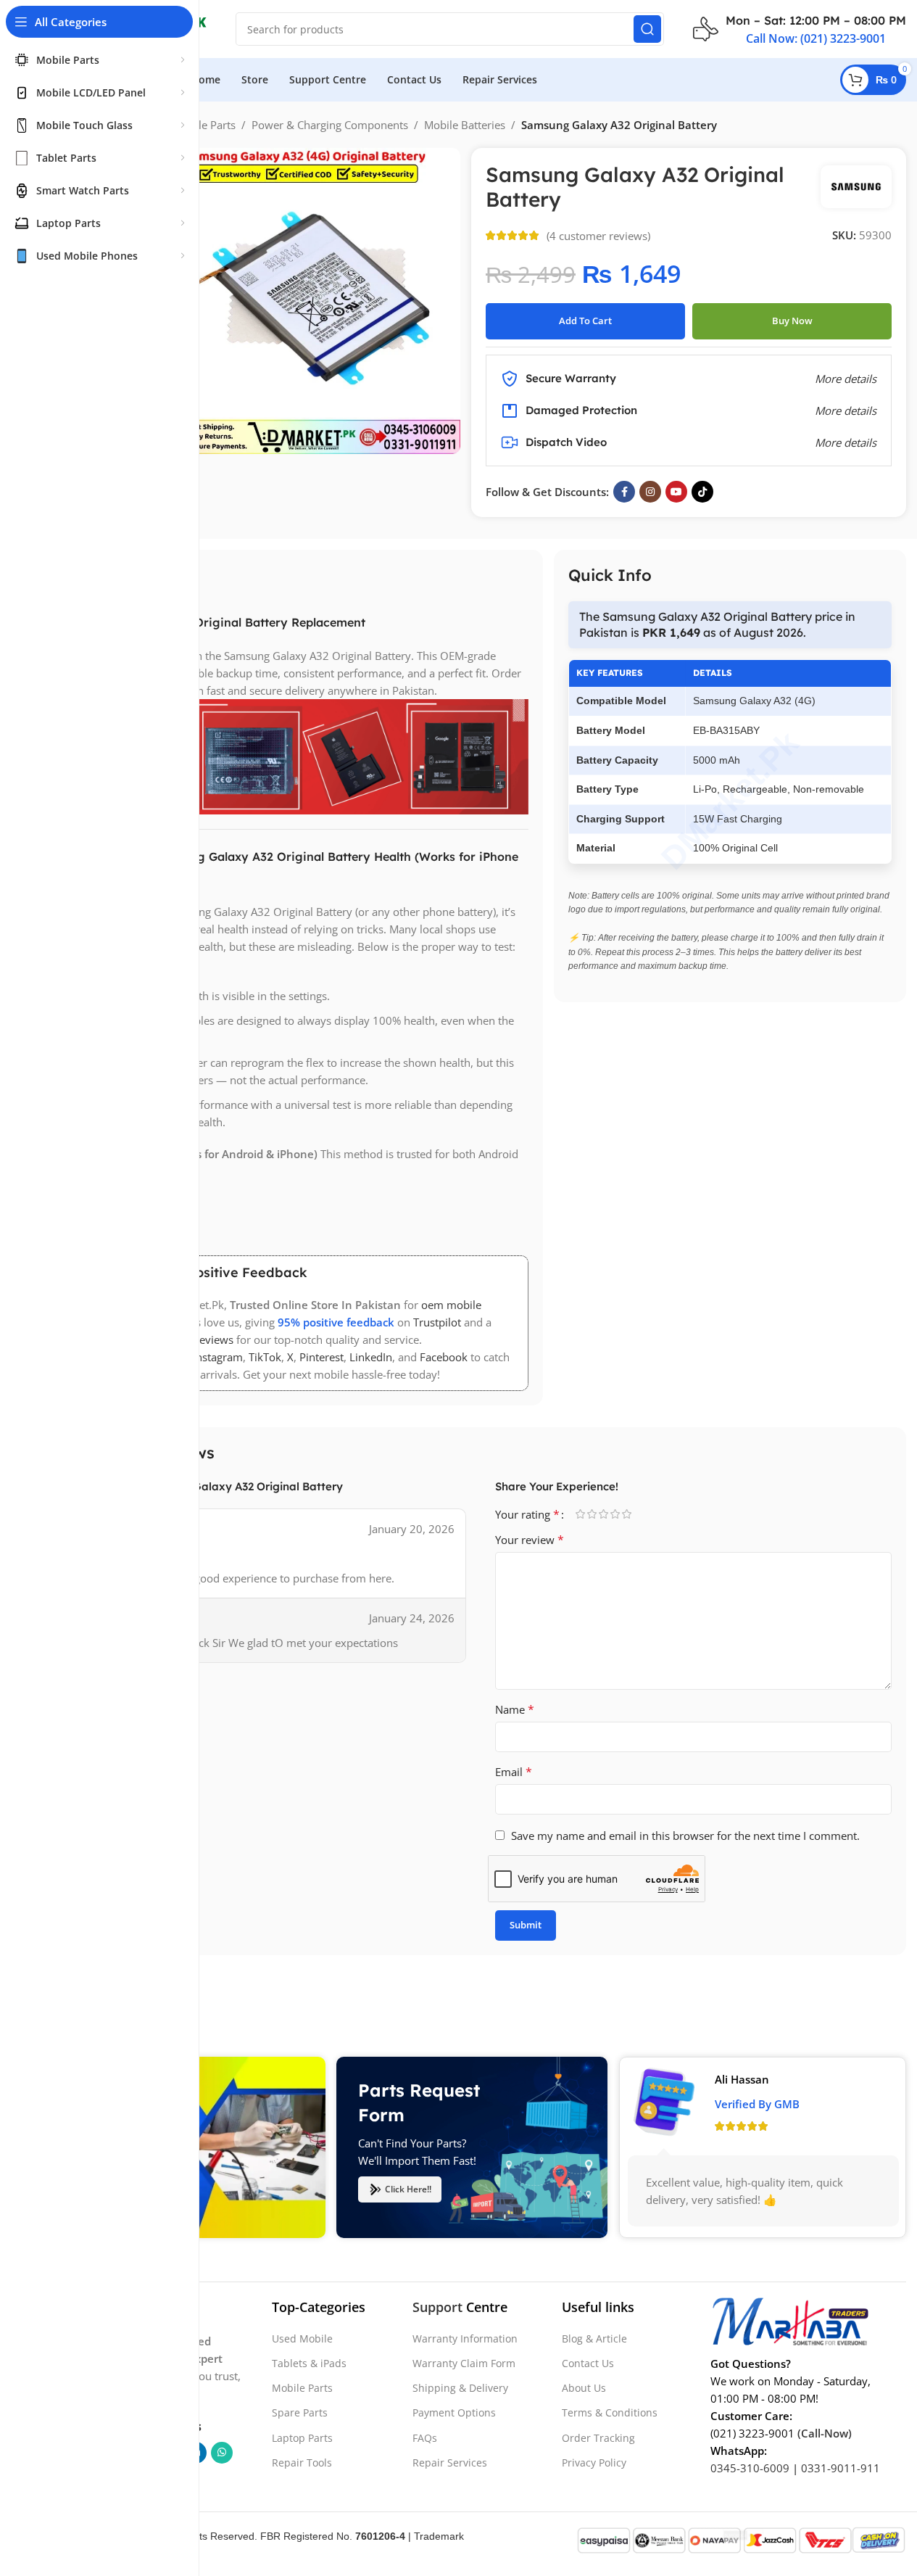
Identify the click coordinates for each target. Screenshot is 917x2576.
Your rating (527, 1514)
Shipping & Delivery (460, 2388)
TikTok (265, 1357)
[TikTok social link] (702, 492)
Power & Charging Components (330, 125)
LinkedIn (371, 1357)
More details (846, 442)
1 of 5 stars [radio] (581, 1514)
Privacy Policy (594, 2462)
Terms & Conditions (610, 2412)
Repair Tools (302, 2462)
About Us (584, 2388)
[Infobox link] (800, 29)
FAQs (425, 2437)
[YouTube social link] (676, 492)
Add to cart (585, 321)
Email (514, 1772)
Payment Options (454, 2412)
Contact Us (588, 2363)
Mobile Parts (204, 125)
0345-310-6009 (750, 2467)
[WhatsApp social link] (222, 2452)
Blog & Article (594, 2338)
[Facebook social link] (624, 492)
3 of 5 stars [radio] (604, 1514)
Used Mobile (302, 2338)
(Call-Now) (825, 2432)
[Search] (647, 29)
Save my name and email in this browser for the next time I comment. (685, 1836)
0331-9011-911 (841, 2467)
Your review (530, 1540)
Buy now (792, 321)
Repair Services (450, 2462)
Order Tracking (598, 2437)
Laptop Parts (302, 2437)
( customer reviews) (598, 236)
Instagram (218, 1357)
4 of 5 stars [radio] (615, 1514)
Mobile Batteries (465, 125)
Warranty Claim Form (464, 2363)
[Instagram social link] (650, 492)
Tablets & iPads (309, 2363)
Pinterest (321, 1357)
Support (437, 2307)
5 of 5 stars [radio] (627, 1514)
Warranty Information (465, 2338)
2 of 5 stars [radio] (592, 1514)
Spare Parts (300, 2412)
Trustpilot (437, 1322)
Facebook (444, 1357)
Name (515, 1709)
